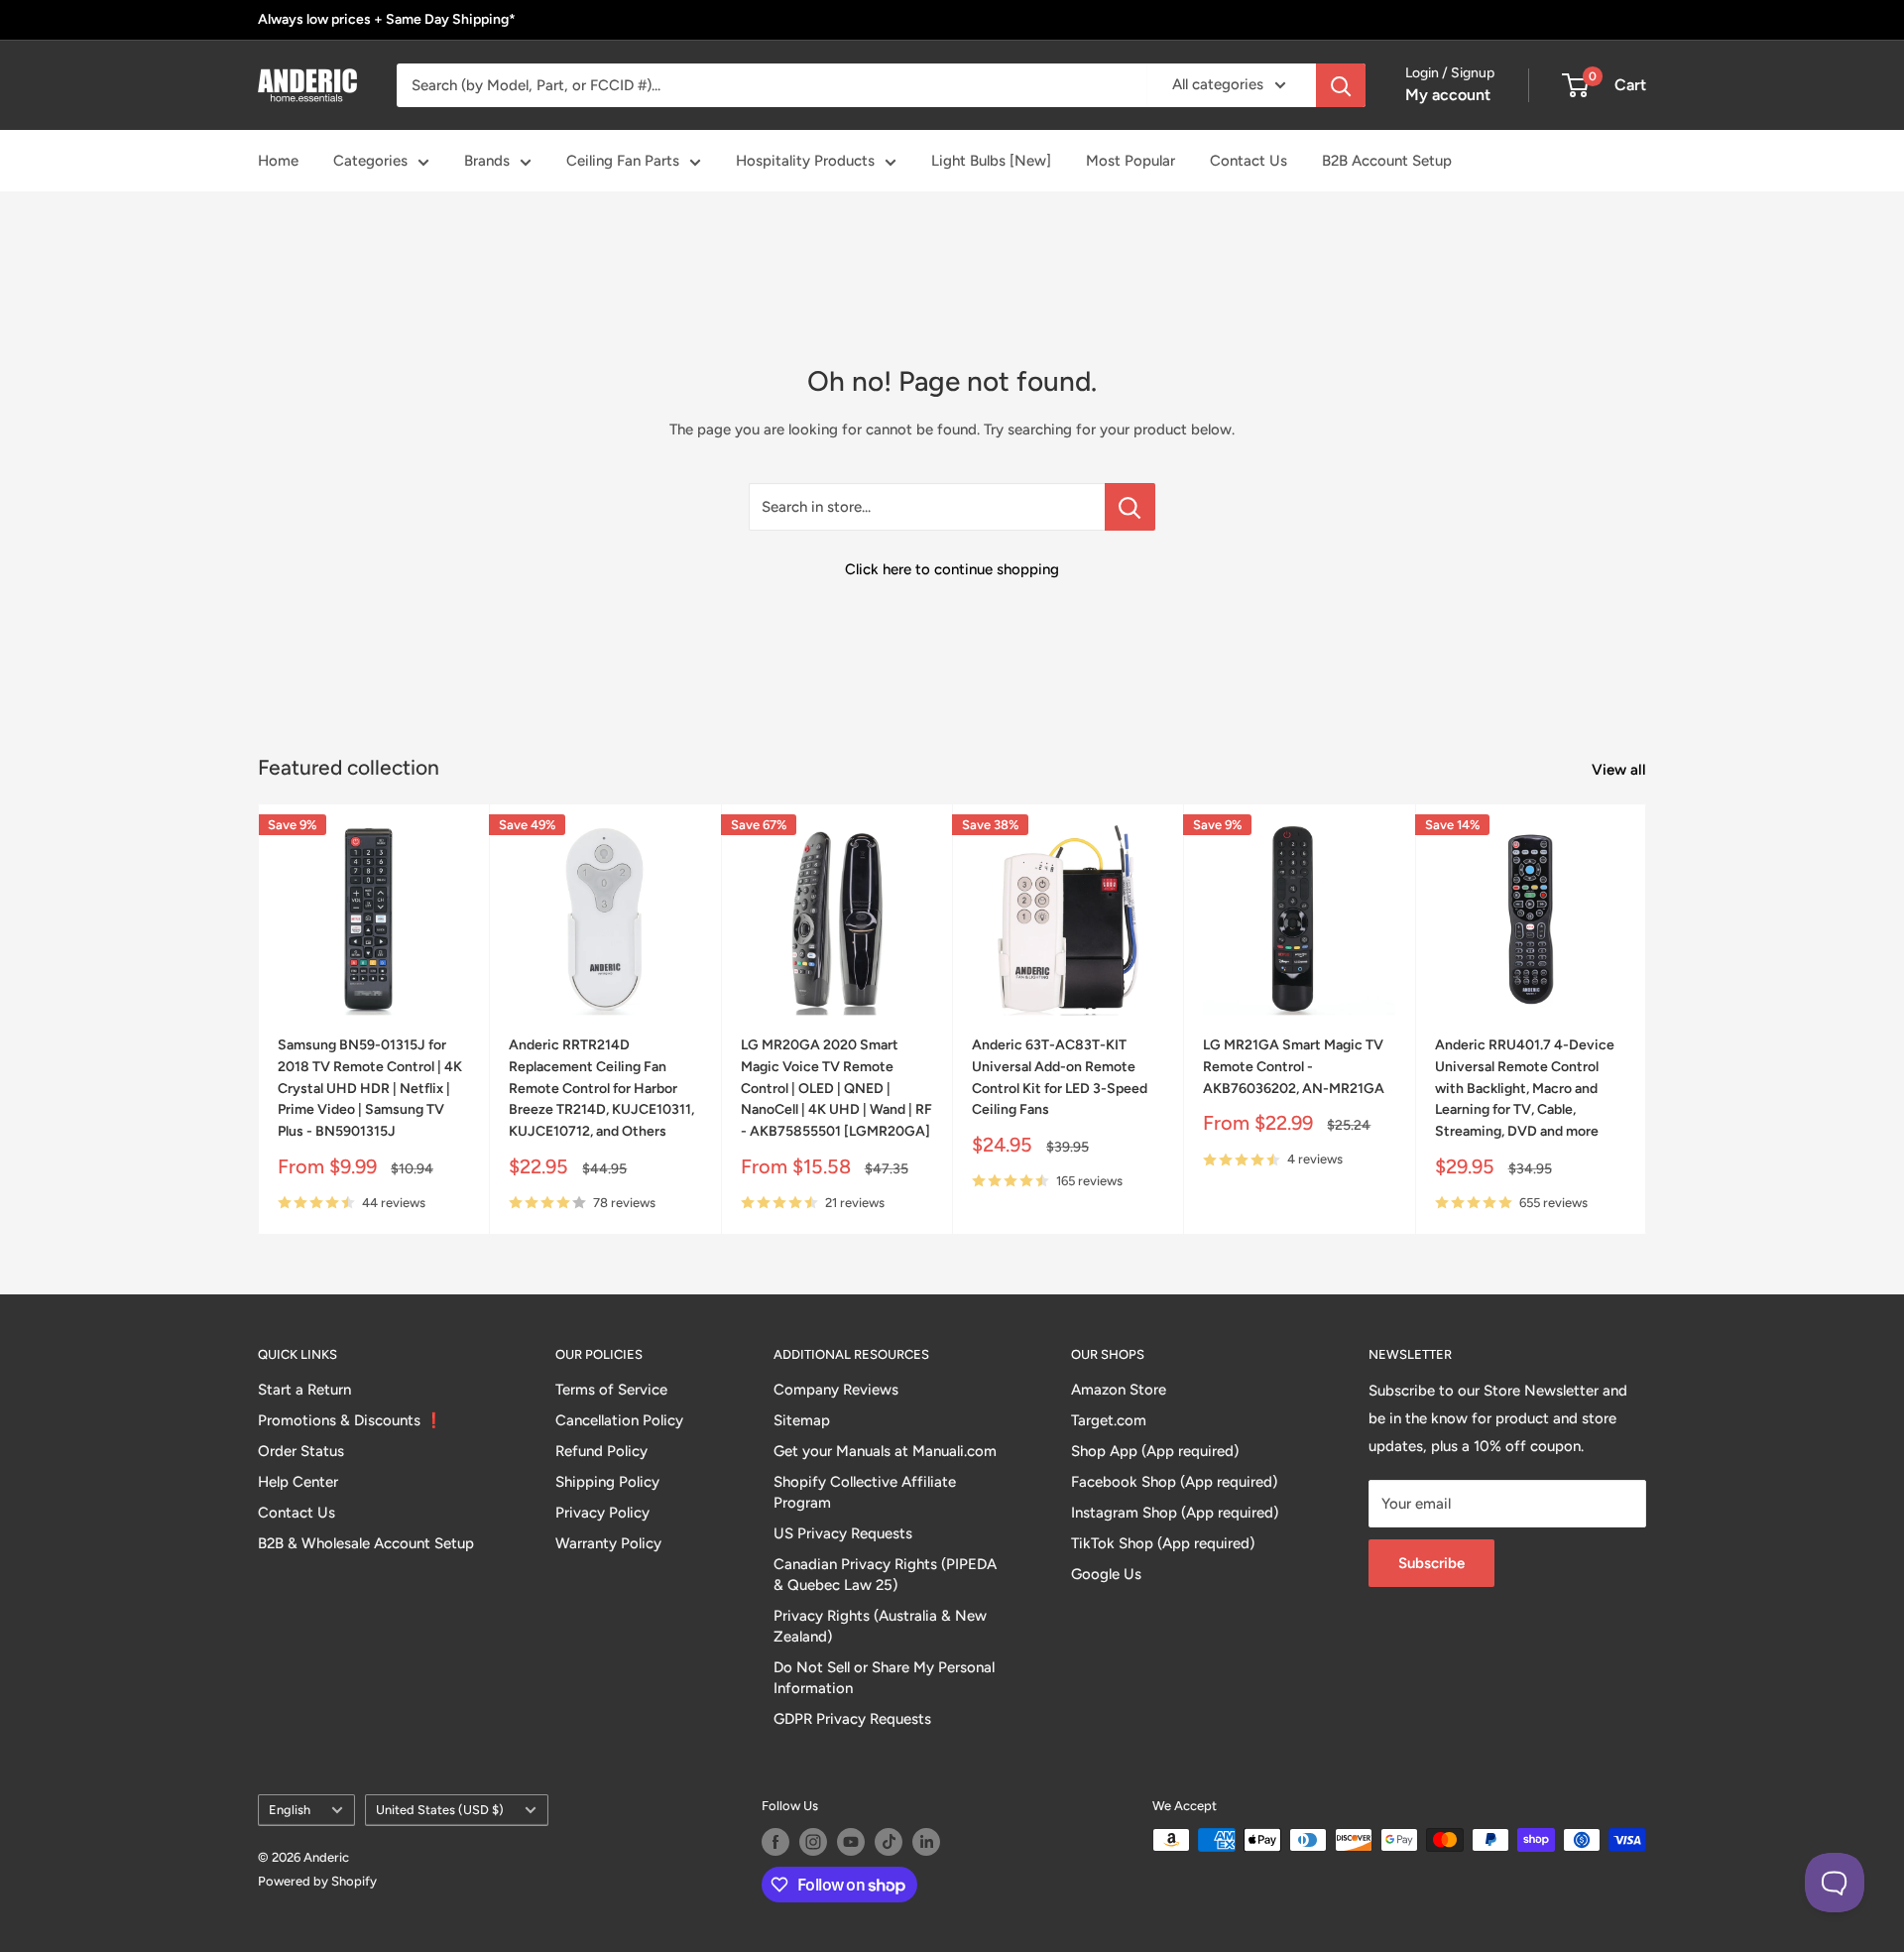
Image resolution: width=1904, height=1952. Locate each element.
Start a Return (304, 1390)
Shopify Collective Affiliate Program (865, 1492)
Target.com (1109, 1420)
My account (1448, 95)
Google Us (1106, 1574)
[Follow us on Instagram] (813, 1842)
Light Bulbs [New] (991, 161)
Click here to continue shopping (952, 569)
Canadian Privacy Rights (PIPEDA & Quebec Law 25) (885, 1575)
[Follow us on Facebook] (775, 1842)
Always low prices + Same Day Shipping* (387, 19)
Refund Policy (601, 1451)
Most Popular (1130, 161)
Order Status (301, 1451)
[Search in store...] (1130, 507)
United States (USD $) (440, 1810)
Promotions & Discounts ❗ (351, 1420)
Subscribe (1431, 1563)
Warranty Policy (608, 1543)
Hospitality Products (805, 161)
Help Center (298, 1482)
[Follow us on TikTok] (889, 1842)
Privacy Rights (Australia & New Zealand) (880, 1626)
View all (1621, 770)
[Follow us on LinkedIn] (926, 1842)
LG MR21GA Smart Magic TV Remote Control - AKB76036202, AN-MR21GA (1294, 1067)
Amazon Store (1119, 1390)
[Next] (1647, 1019)
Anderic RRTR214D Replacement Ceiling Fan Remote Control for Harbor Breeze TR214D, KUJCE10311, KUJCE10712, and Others (601, 1089)
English (290, 1810)
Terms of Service (611, 1390)
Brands (487, 161)
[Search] (1341, 85)
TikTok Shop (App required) (1163, 1543)
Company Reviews (836, 1390)
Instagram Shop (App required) (1175, 1513)
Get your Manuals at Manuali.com (885, 1451)
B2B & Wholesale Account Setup (366, 1543)
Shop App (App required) (1155, 1451)
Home (278, 161)
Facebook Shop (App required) (1174, 1482)
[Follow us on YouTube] (851, 1842)
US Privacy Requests (843, 1533)
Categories (370, 161)
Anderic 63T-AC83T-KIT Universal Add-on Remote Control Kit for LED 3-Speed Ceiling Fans (1060, 1078)
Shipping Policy (607, 1482)
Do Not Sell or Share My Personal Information (884, 1678)
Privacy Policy (602, 1513)
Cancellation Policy (619, 1420)
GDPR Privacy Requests (852, 1719)
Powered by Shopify (317, 1881)
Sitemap (802, 1420)
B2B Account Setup (1387, 161)
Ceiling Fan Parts (623, 161)
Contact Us (1249, 161)
